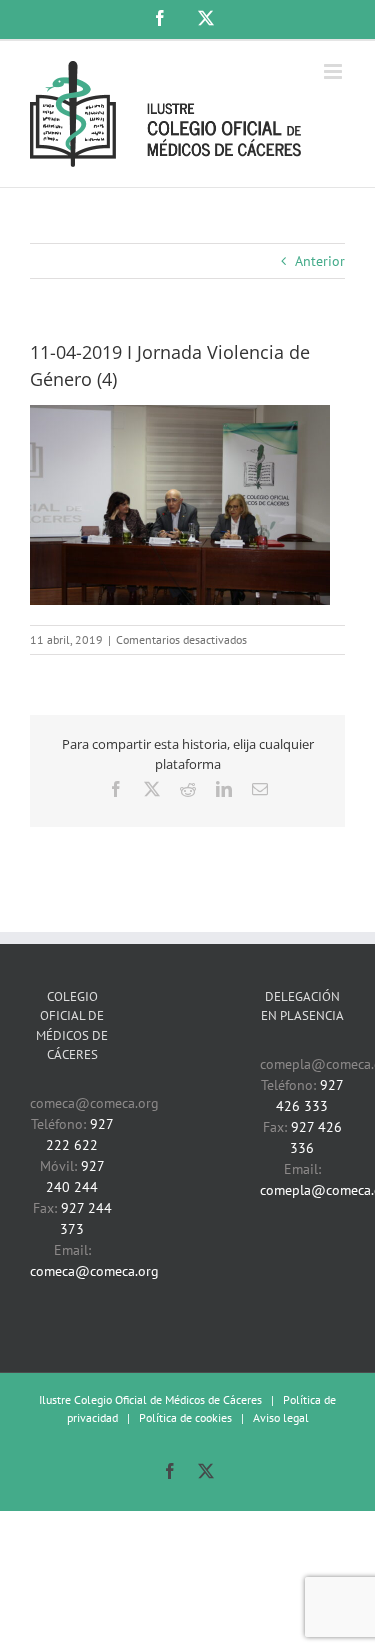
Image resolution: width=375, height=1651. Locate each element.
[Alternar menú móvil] (334, 71)
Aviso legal (281, 1417)
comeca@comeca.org (94, 1271)
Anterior (320, 261)
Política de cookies (185, 1417)
